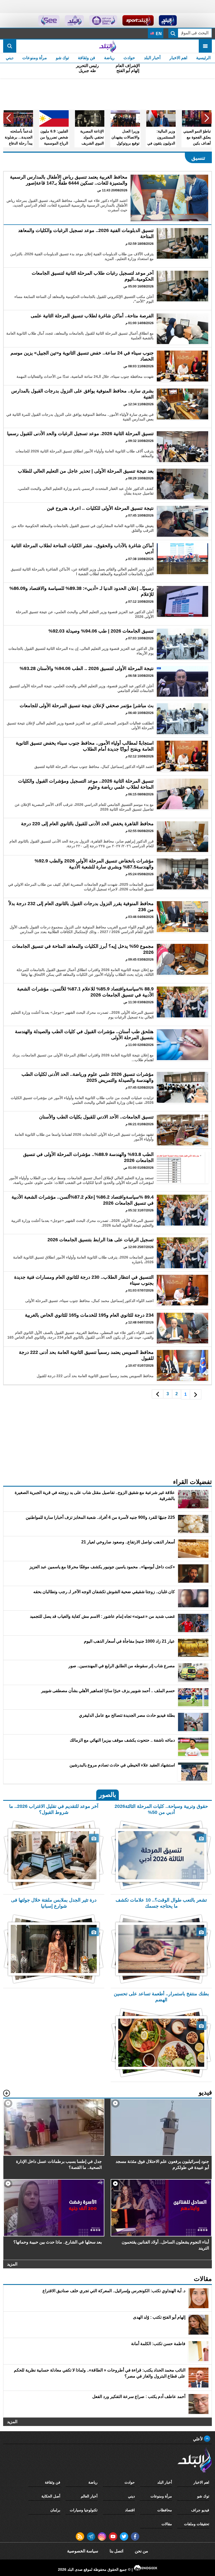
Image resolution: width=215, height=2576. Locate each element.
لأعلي (198, 2439)
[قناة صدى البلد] (168, 20)
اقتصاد (130, 2510)
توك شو (62, 58)
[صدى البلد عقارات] (74, 20)
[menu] (205, 46)
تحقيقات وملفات (197, 2524)
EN (158, 34)
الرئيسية (203, 58)
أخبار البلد (152, 58)
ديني (10, 58)
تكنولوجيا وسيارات (84, 2510)
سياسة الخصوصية (83, 2551)
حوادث (129, 58)
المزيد (12, 2264)
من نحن (141, 2551)
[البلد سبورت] (138, 20)
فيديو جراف (200, 2510)
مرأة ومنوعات (35, 58)
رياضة (109, 58)
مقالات (167, 2524)
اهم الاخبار (178, 58)
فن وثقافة (87, 58)
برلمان (55, 2510)
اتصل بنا (116, 2551)
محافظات (165, 2510)
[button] (207, 118)
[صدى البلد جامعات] (103, 20)
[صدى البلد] (107, 46)
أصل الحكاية (51, 2496)
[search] (10, 46)
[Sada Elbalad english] (49, 20)
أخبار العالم (89, 2496)
